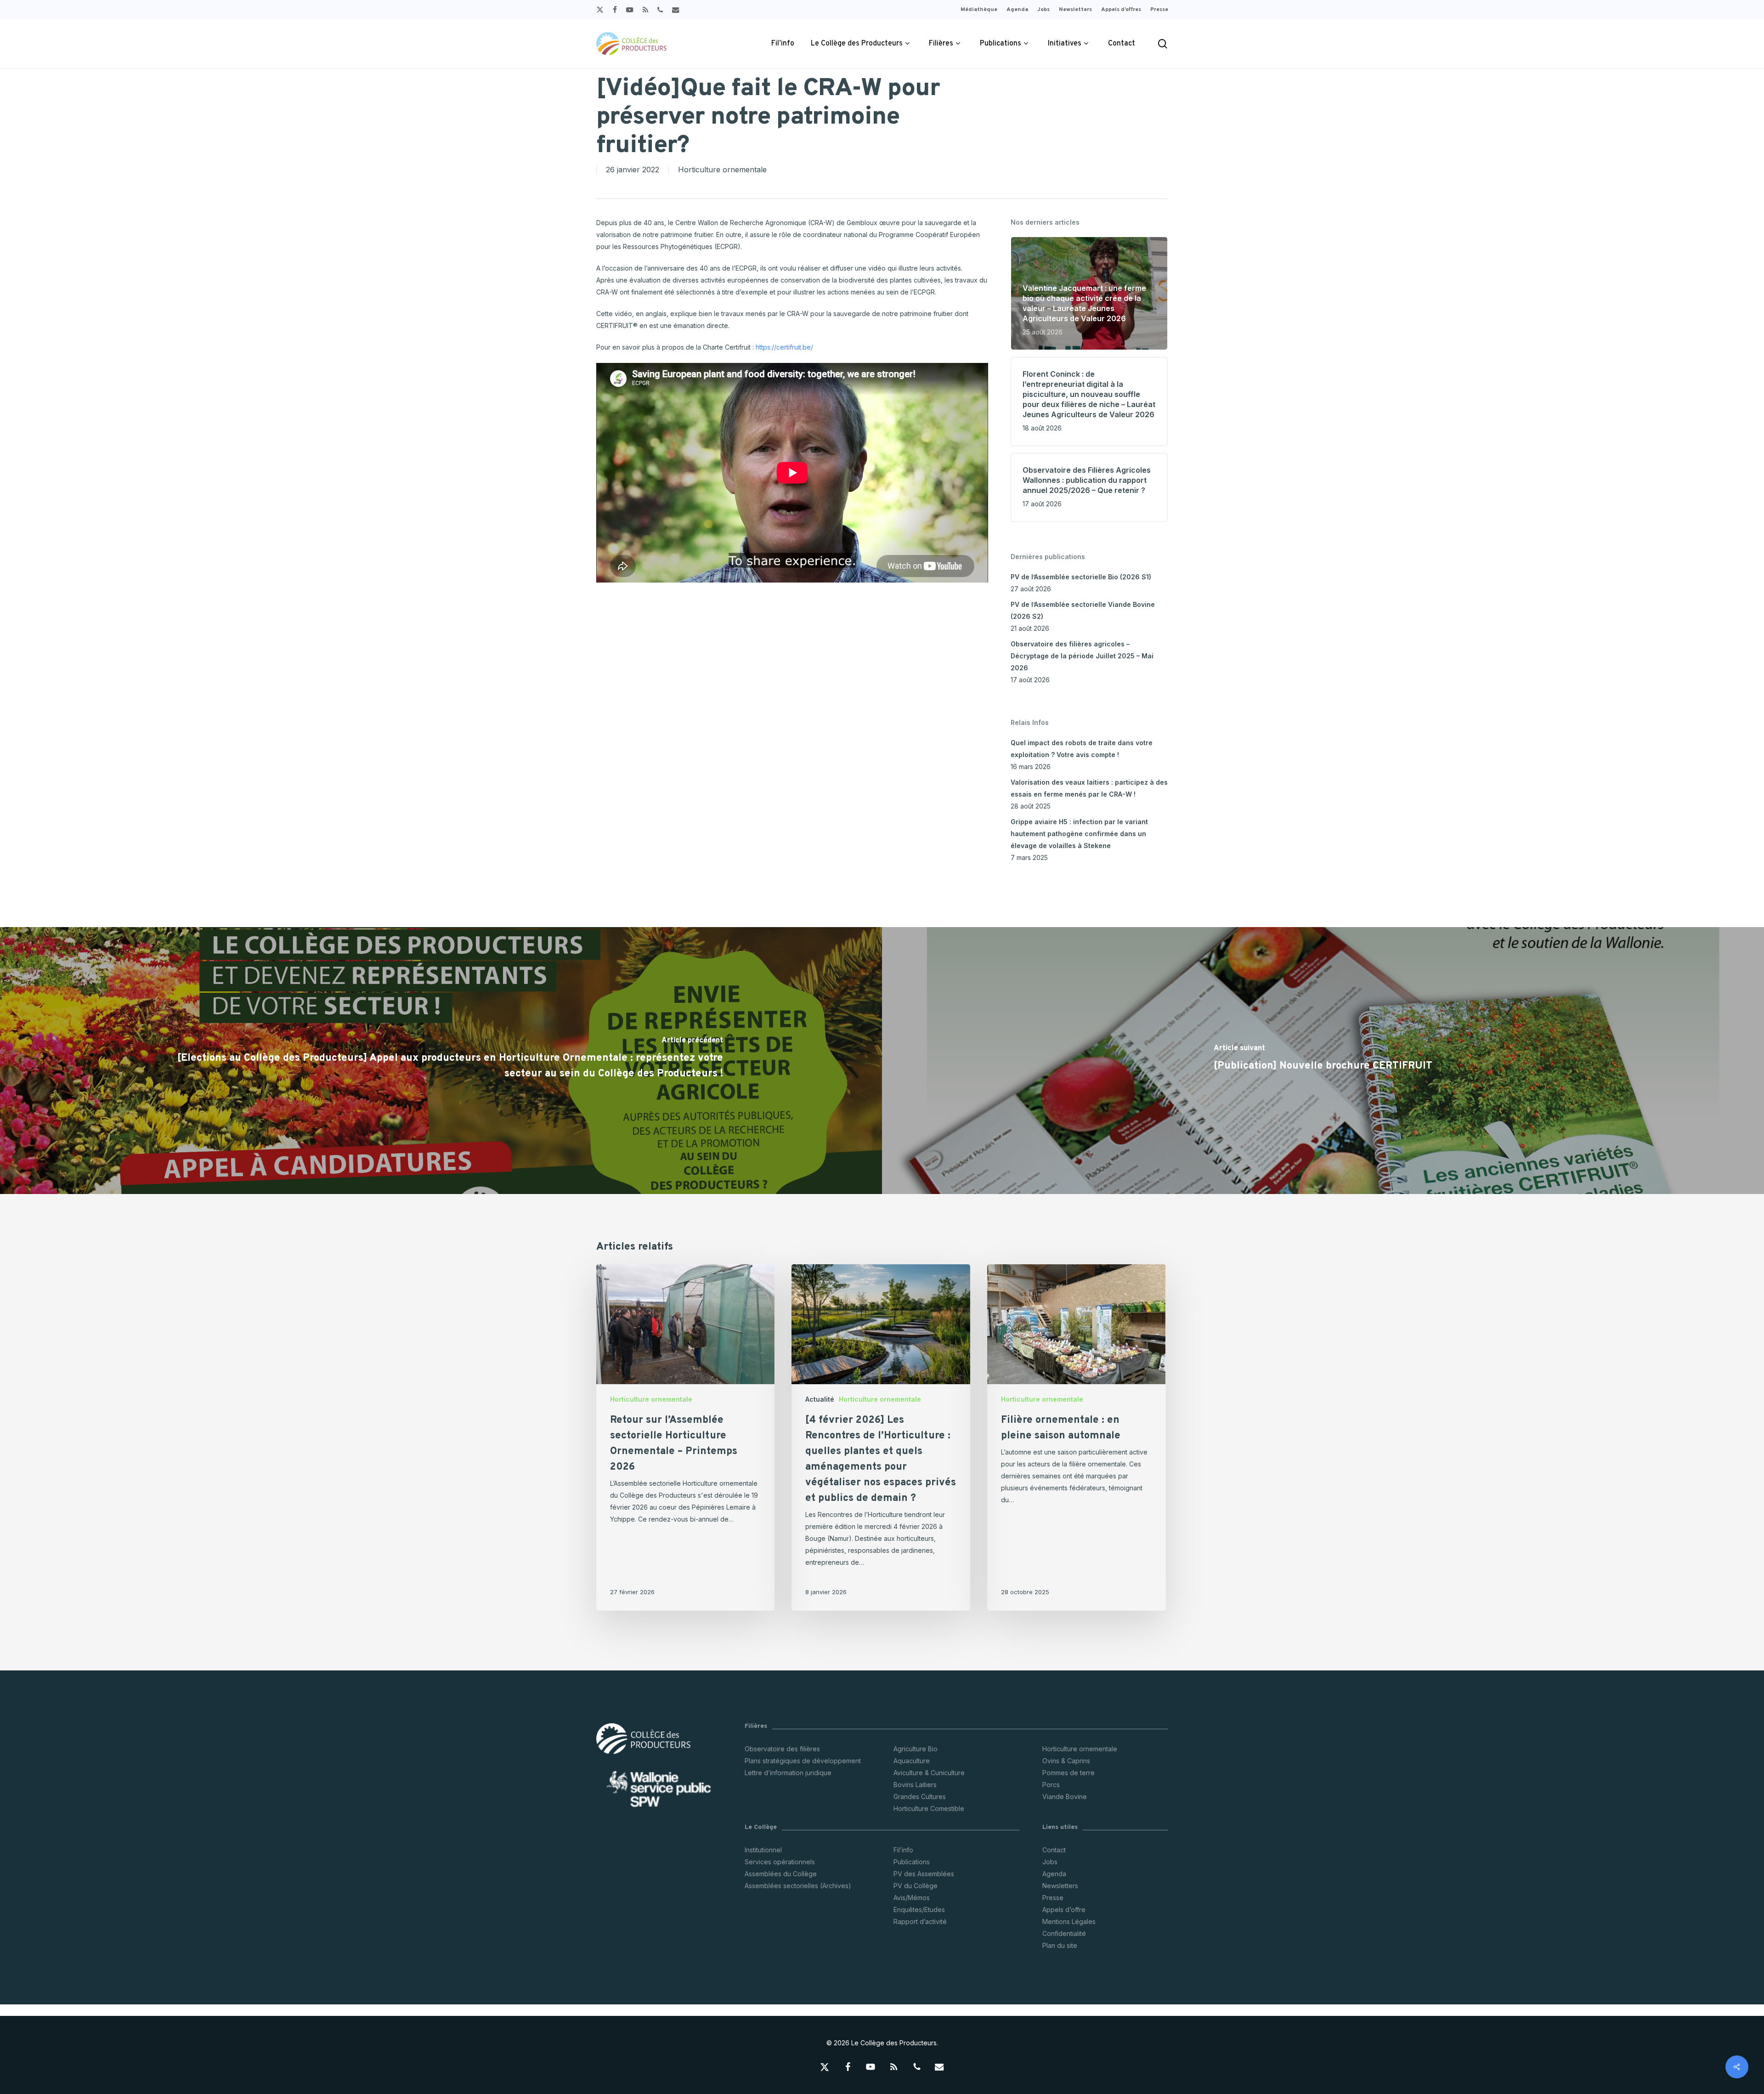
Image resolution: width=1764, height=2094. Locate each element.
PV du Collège (916, 1886)
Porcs (1051, 1785)
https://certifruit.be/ (784, 347)
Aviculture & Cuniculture (929, 1773)
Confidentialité (1064, 1933)
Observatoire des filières (782, 1749)
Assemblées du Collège (781, 1874)
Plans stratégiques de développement (803, 1761)
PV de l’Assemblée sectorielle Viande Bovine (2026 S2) (1083, 610)
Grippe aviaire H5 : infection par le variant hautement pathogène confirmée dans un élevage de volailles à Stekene (1079, 834)
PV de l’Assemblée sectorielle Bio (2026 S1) (1081, 577)
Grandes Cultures (920, 1797)
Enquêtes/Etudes (919, 1910)
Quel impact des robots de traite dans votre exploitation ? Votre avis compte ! (1082, 749)
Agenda (1054, 1874)
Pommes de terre (1069, 1773)
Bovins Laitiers (915, 1785)
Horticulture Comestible (929, 1808)
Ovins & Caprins (1066, 1761)
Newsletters (1060, 1886)
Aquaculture (912, 1761)
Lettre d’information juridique (788, 1773)
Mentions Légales (1069, 1921)
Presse (1053, 1898)
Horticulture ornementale (722, 170)
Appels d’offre (1064, 1910)
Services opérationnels (780, 1862)
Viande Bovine (1065, 1797)
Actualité (820, 1399)
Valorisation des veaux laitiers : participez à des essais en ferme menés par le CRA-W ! (1089, 788)
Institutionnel (763, 1850)
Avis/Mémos (912, 1898)
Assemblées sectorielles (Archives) (798, 1886)
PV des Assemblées (924, 1874)
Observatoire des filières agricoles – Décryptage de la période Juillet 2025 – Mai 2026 (1082, 656)
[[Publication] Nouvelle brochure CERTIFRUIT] (1323, 1061)
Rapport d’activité (920, 1921)
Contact (1054, 1850)
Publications (912, 1862)
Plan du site (1060, 1945)
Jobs (1050, 1862)
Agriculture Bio (916, 1749)
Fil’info (903, 1850)
